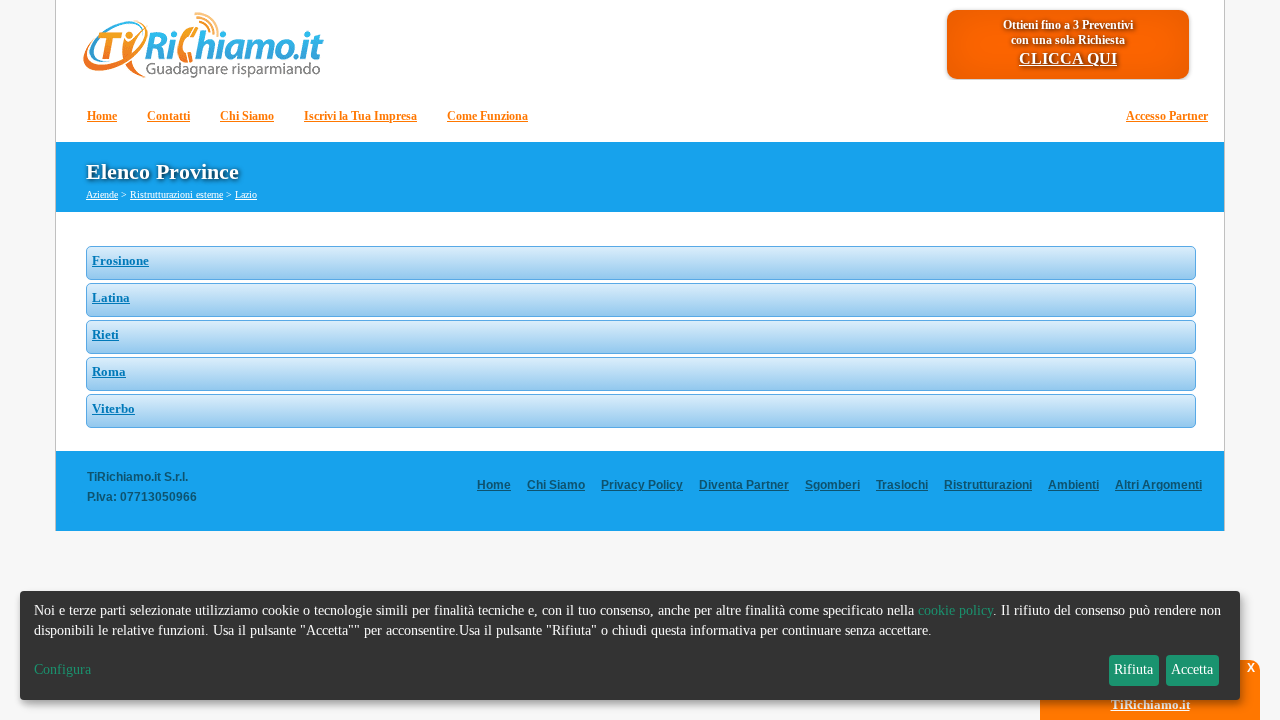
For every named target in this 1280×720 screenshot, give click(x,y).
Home (102, 116)
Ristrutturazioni (988, 485)
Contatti (168, 116)
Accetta (1192, 669)
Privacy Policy (642, 485)
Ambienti (1073, 485)
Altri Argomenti (1158, 485)
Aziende (102, 194)
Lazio (246, 194)
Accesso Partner (1167, 116)
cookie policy (955, 610)
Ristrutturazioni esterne (176, 194)
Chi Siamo (247, 116)
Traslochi (902, 485)
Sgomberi (832, 485)
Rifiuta (1133, 669)
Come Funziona (487, 116)
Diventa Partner (744, 485)
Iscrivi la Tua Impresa (360, 116)
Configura (62, 669)
